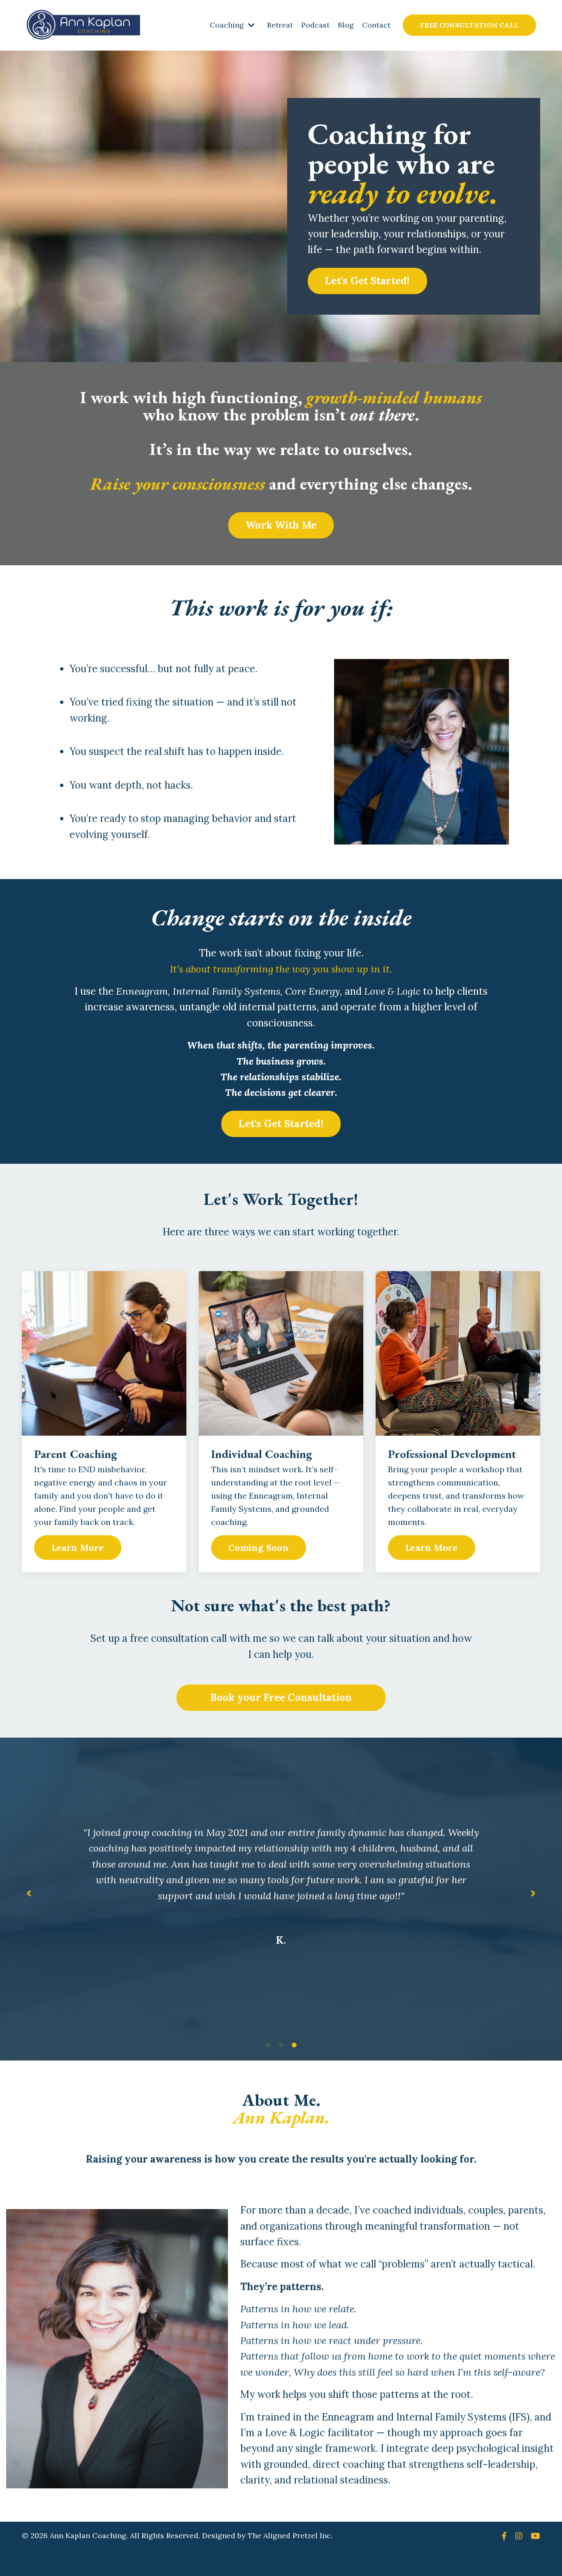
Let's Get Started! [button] (367, 281)
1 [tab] (268, 2045)
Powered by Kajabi (515, 2555)
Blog (346, 25)
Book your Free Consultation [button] (281, 1698)
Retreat (280, 25)
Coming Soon (259, 1548)
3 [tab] (294, 2045)
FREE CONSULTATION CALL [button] (470, 25)
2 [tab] (281, 2045)
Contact (376, 25)
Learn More (78, 1548)
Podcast (315, 25)
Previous (29, 1893)
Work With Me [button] (281, 525)
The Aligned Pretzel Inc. (290, 2535)
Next (533, 1893)
